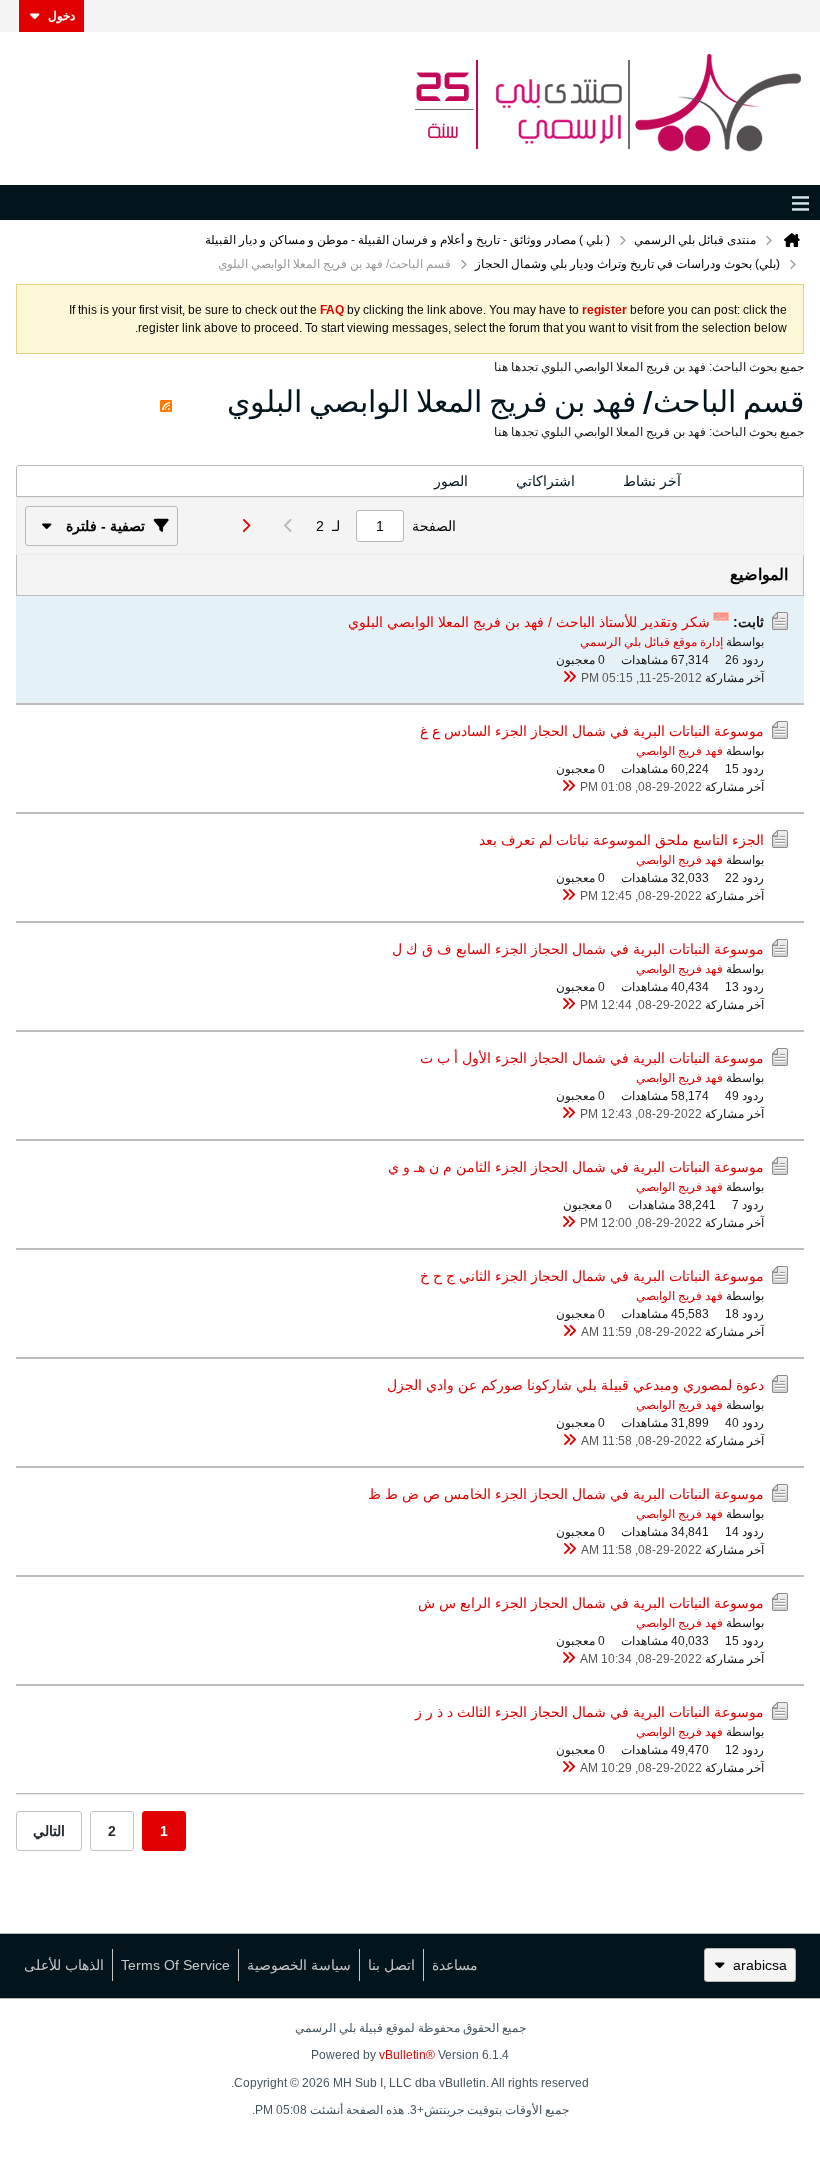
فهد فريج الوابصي (679, 751)
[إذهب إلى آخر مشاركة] (569, 678)
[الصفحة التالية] (239, 526)
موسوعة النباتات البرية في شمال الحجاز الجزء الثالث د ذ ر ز (589, 1712)
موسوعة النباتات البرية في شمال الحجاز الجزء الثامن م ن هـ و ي (576, 1167)
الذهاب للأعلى (64, 1965)
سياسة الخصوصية (299, 1965)
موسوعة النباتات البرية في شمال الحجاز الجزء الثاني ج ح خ (592, 1276)
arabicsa (760, 1965)
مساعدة (455, 1965)
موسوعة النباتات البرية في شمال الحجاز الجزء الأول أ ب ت (592, 1058)
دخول (61, 16)
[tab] (754, 481)
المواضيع (754, 481)
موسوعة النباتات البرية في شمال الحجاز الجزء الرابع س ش (591, 1603)
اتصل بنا (391, 1965)
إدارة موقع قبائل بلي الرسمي (651, 642)
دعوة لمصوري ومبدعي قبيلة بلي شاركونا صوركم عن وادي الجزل (575, 1385)
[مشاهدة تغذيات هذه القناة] (166, 401)
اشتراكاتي (545, 481)
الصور (451, 481)
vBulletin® (407, 2055)
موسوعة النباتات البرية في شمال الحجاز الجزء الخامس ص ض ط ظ (566, 1494)
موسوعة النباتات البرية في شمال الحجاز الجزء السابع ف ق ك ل (578, 949)
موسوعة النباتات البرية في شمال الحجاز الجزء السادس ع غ (592, 731)
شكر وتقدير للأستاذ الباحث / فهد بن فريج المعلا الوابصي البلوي (529, 622)
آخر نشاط (652, 481)
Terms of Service (175, 1965)
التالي (49, 1831)
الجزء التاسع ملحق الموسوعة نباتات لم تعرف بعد (621, 840)
